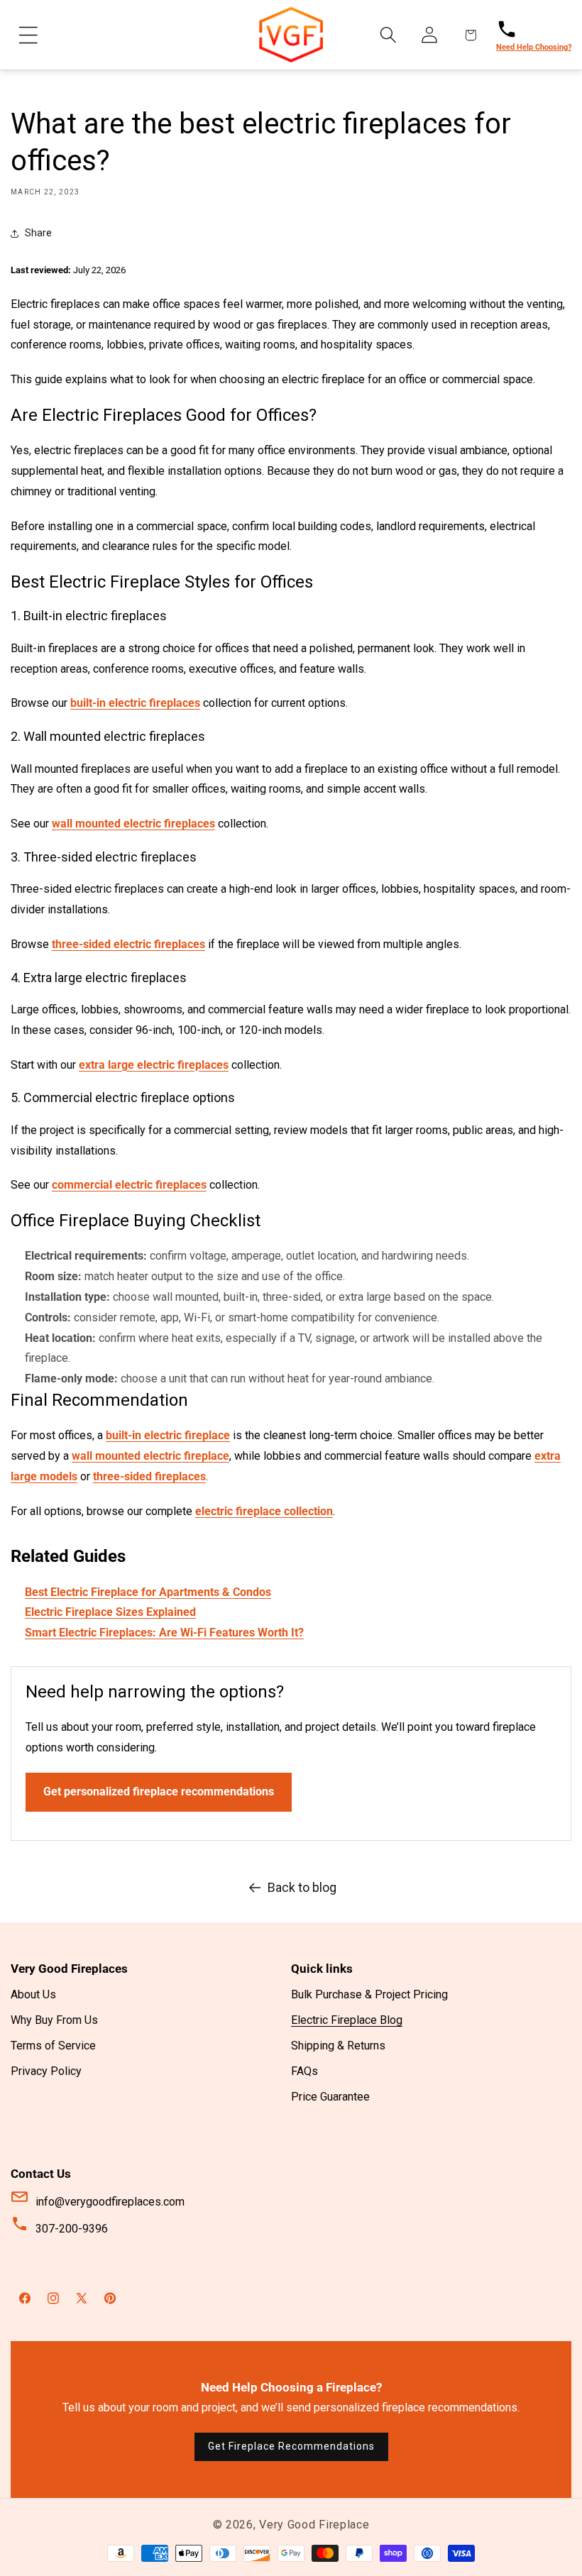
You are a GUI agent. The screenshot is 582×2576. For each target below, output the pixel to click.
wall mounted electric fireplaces (133, 824)
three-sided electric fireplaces (128, 944)
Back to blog (302, 1887)
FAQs (304, 2071)
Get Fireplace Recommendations (291, 2446)
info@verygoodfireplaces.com (110, 2202)
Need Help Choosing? (534, 47)
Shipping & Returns (338, 2046)
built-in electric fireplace (168, 1435)
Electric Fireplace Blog (347, 2020)
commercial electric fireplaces (129, 1185)
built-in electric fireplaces (135, 703)
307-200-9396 (72, 2229)
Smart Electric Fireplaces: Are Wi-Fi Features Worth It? (164, 1633)
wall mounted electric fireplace (150, 1456)
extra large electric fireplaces (154, 1065)
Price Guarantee (330, 2097)
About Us (33, 1994)
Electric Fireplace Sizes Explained (110, 1612)
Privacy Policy (46, 2071)
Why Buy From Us (54, 2020)
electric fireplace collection (264, 1511)
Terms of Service (53, 2046)
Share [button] (38, 233)
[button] (28, 35)
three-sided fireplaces (149, 1476)
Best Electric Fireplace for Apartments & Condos (148, 1592)
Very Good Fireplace (314, 2525)
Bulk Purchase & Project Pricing (369, 1994)
